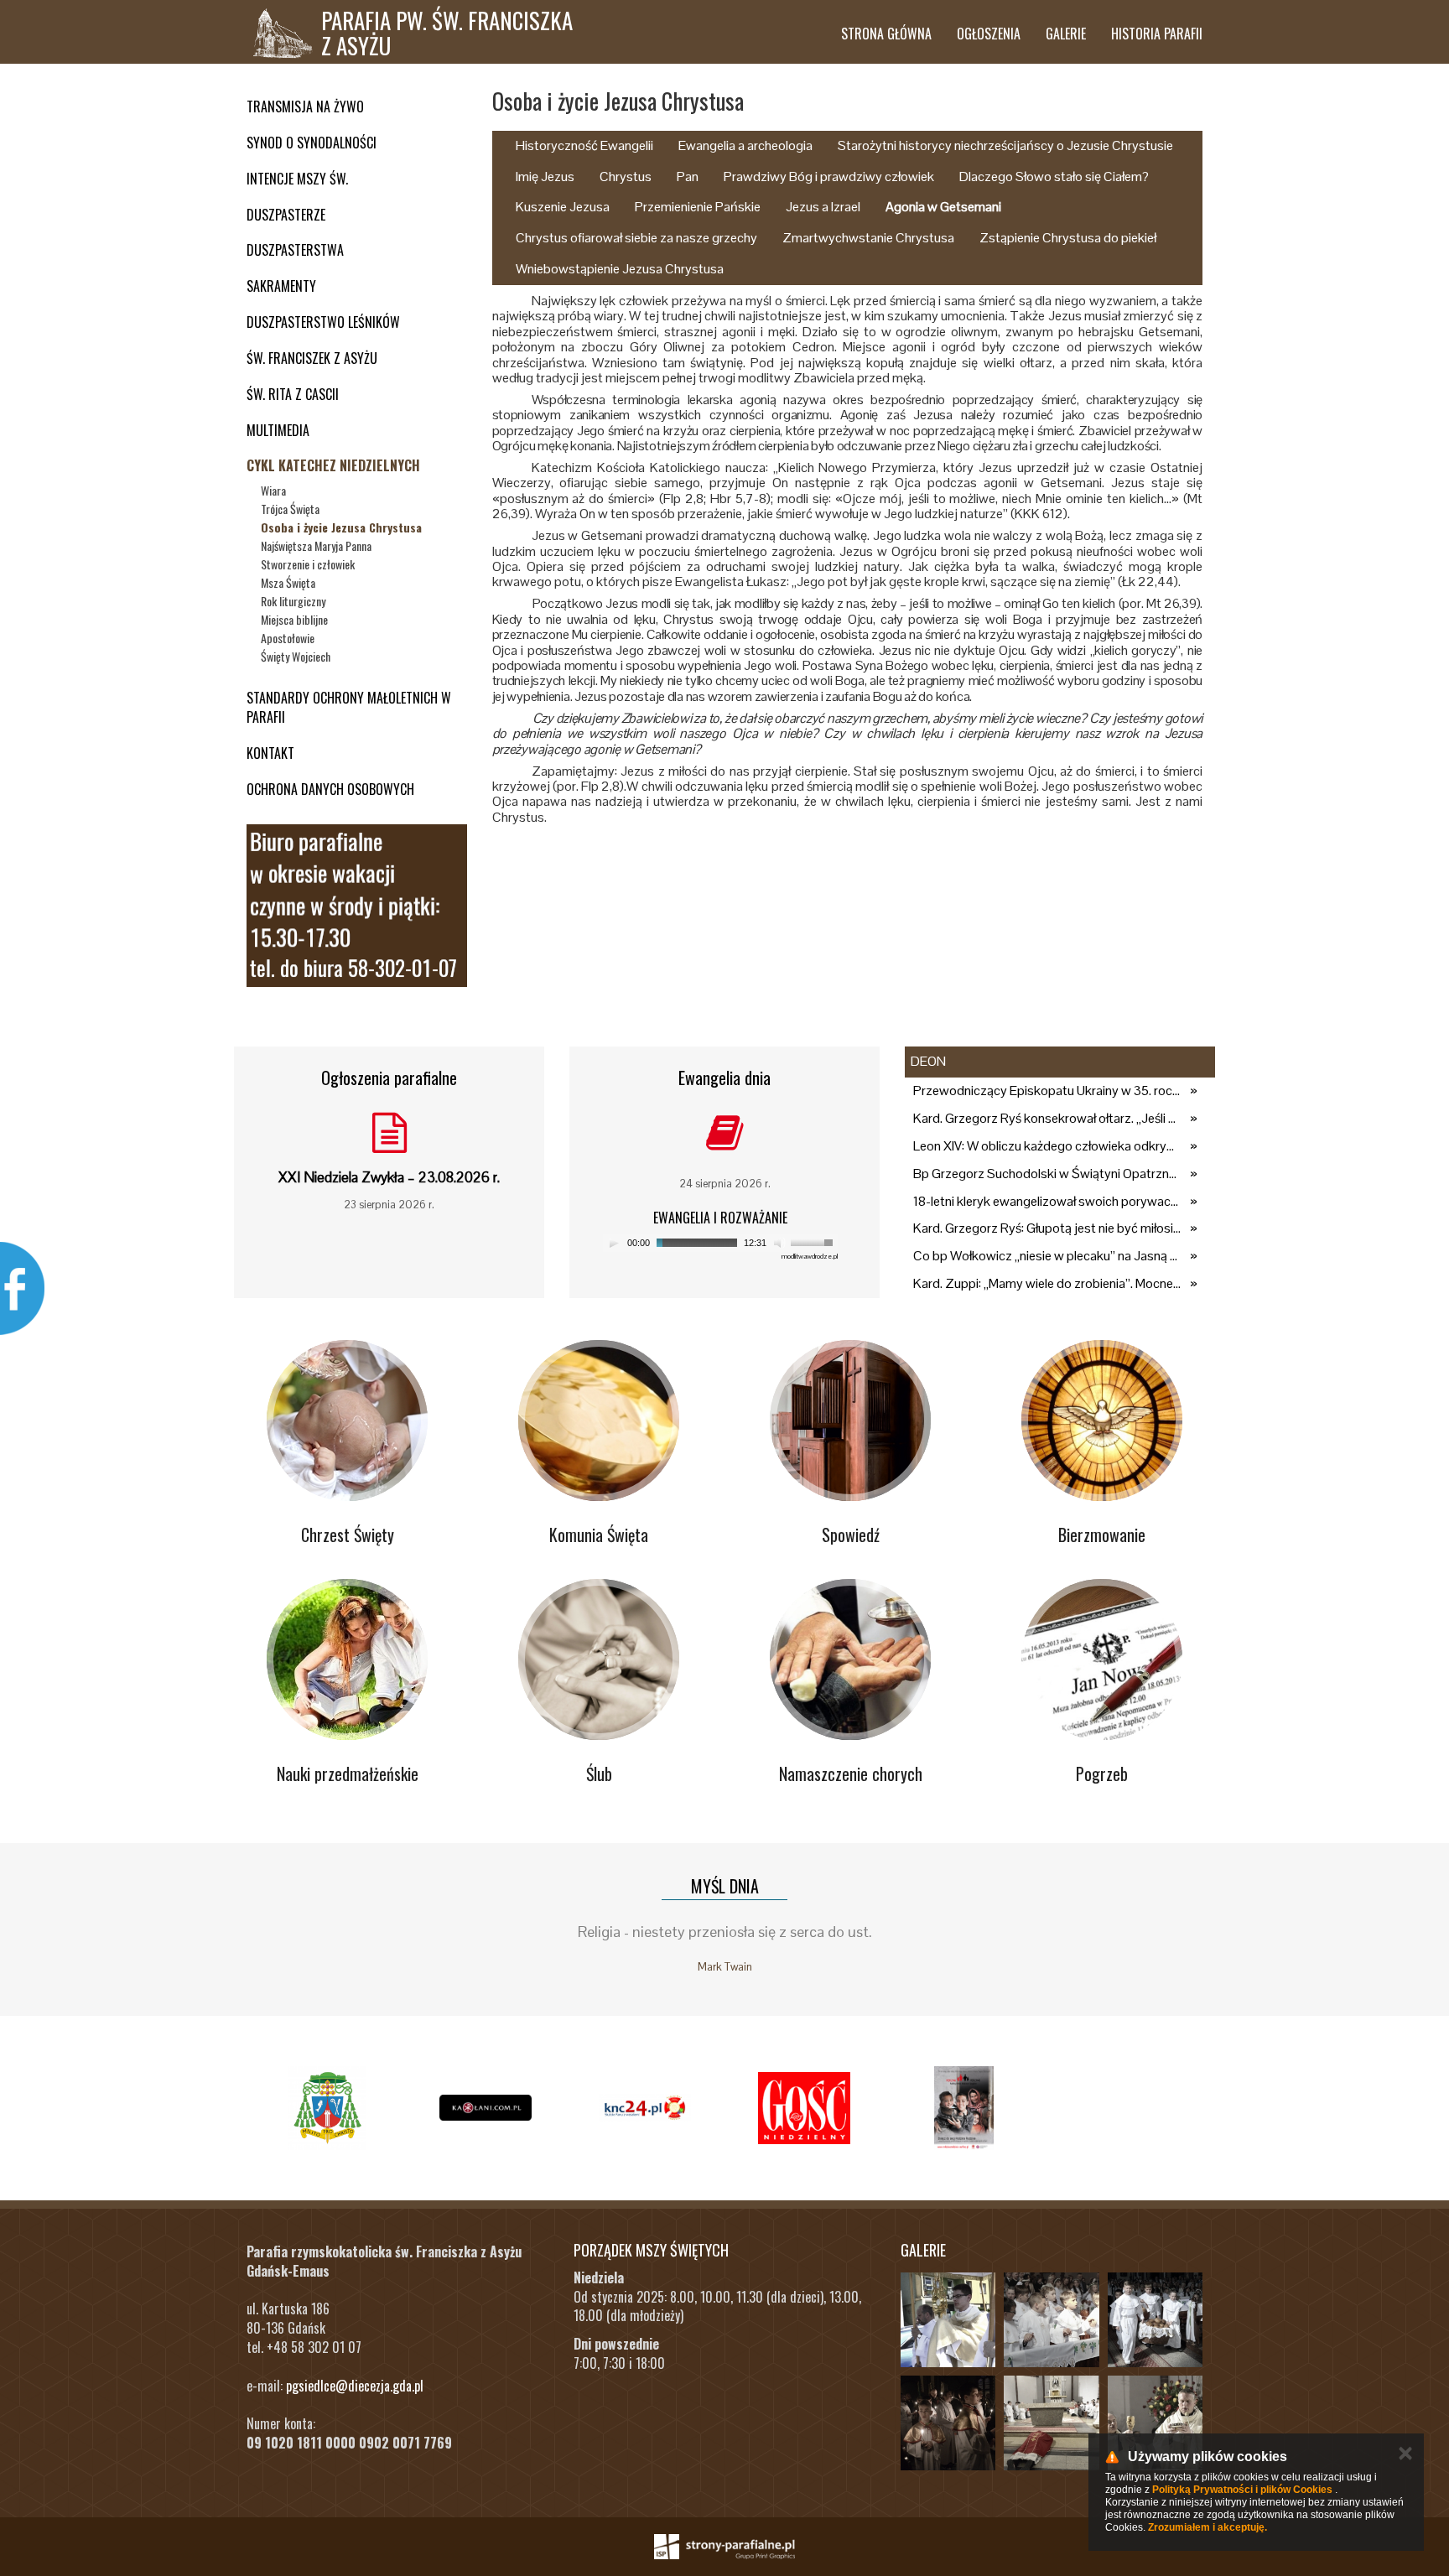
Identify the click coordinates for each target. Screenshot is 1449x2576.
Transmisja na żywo (305, 106)
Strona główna (886, 34)
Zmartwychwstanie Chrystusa (868, 238)
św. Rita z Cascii (293, 394)
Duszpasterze (286, 215)
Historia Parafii (1157, 34)
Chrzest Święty (348, 1535)
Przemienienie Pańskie (698, 207)
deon (928, 1061)
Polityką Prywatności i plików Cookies (1242, 2490)
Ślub (599, 1774)
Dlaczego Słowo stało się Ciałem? (1054, 177)
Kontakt (270, 753)
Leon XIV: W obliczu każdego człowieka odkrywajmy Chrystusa (1047, 1146)
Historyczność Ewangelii (584, 145)
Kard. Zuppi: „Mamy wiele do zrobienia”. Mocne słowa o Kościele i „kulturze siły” (1047, 1283)
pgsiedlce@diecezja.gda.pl (355, 2386)
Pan (688, 177)
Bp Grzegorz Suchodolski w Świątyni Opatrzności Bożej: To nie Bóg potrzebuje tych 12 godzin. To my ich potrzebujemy (1047, 1174)
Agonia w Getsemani (943, 207)
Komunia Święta (599, 1535)
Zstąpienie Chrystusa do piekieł (1068, 238)
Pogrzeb (1102, 1774)
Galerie (1066, 34)
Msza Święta (288, 582)
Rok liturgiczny (293, 601)
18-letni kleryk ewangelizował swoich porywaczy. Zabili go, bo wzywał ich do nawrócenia (1047, 1201)
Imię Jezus (545, 177)
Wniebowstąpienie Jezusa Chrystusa (620, 269)
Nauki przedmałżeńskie (348, 1774)
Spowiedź (851, 1535)
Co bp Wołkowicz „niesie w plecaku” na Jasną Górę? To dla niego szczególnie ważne (1047, 1256)
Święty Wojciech (296, 656)
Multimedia (278, 430)
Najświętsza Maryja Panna (316, 545)
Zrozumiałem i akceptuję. (1207, 2527)
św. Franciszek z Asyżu (312, 358)
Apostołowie (288, 638)
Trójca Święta (290, 509)
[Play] (614, 1243)
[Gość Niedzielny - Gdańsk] (804, 2108)
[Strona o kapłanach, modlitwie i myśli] (486, 2108)
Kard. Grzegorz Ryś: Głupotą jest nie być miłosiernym (1047, 1228)
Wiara (273, 490)
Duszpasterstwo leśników (323, 322)
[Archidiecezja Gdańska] (326, 2108)
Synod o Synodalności (312, 143)
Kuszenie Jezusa (563, 207)
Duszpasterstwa (295, 250)
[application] (720, 1243)
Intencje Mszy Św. (297, 179)
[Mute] (780, 1243)
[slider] (814, 1241)
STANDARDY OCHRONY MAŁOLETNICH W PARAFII (349, 707)
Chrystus (626, 177)
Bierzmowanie (1102, 1535)
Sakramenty (281, 286)
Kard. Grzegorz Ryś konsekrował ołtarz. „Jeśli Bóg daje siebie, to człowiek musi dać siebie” (1047, 1118)
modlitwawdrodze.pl (810, 1256)
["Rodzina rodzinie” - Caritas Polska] (963, 2108)
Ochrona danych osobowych (330, 789)
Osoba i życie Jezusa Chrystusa (341, 527)
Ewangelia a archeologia (745, 145)
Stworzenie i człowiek (308, 564)
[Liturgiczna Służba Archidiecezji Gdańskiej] (645, 2108)
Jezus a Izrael (823, 207)
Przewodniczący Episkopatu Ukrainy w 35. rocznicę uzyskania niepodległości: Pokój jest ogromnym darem (1047, 1091)
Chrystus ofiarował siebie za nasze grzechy (636, 238)
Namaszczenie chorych (851, 1774)
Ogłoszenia (989, 34)
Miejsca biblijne (294, 619)
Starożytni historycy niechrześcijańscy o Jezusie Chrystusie (1005, 145)
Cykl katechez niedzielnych (333, 465)
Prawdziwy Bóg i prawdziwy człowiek (829, 177)
